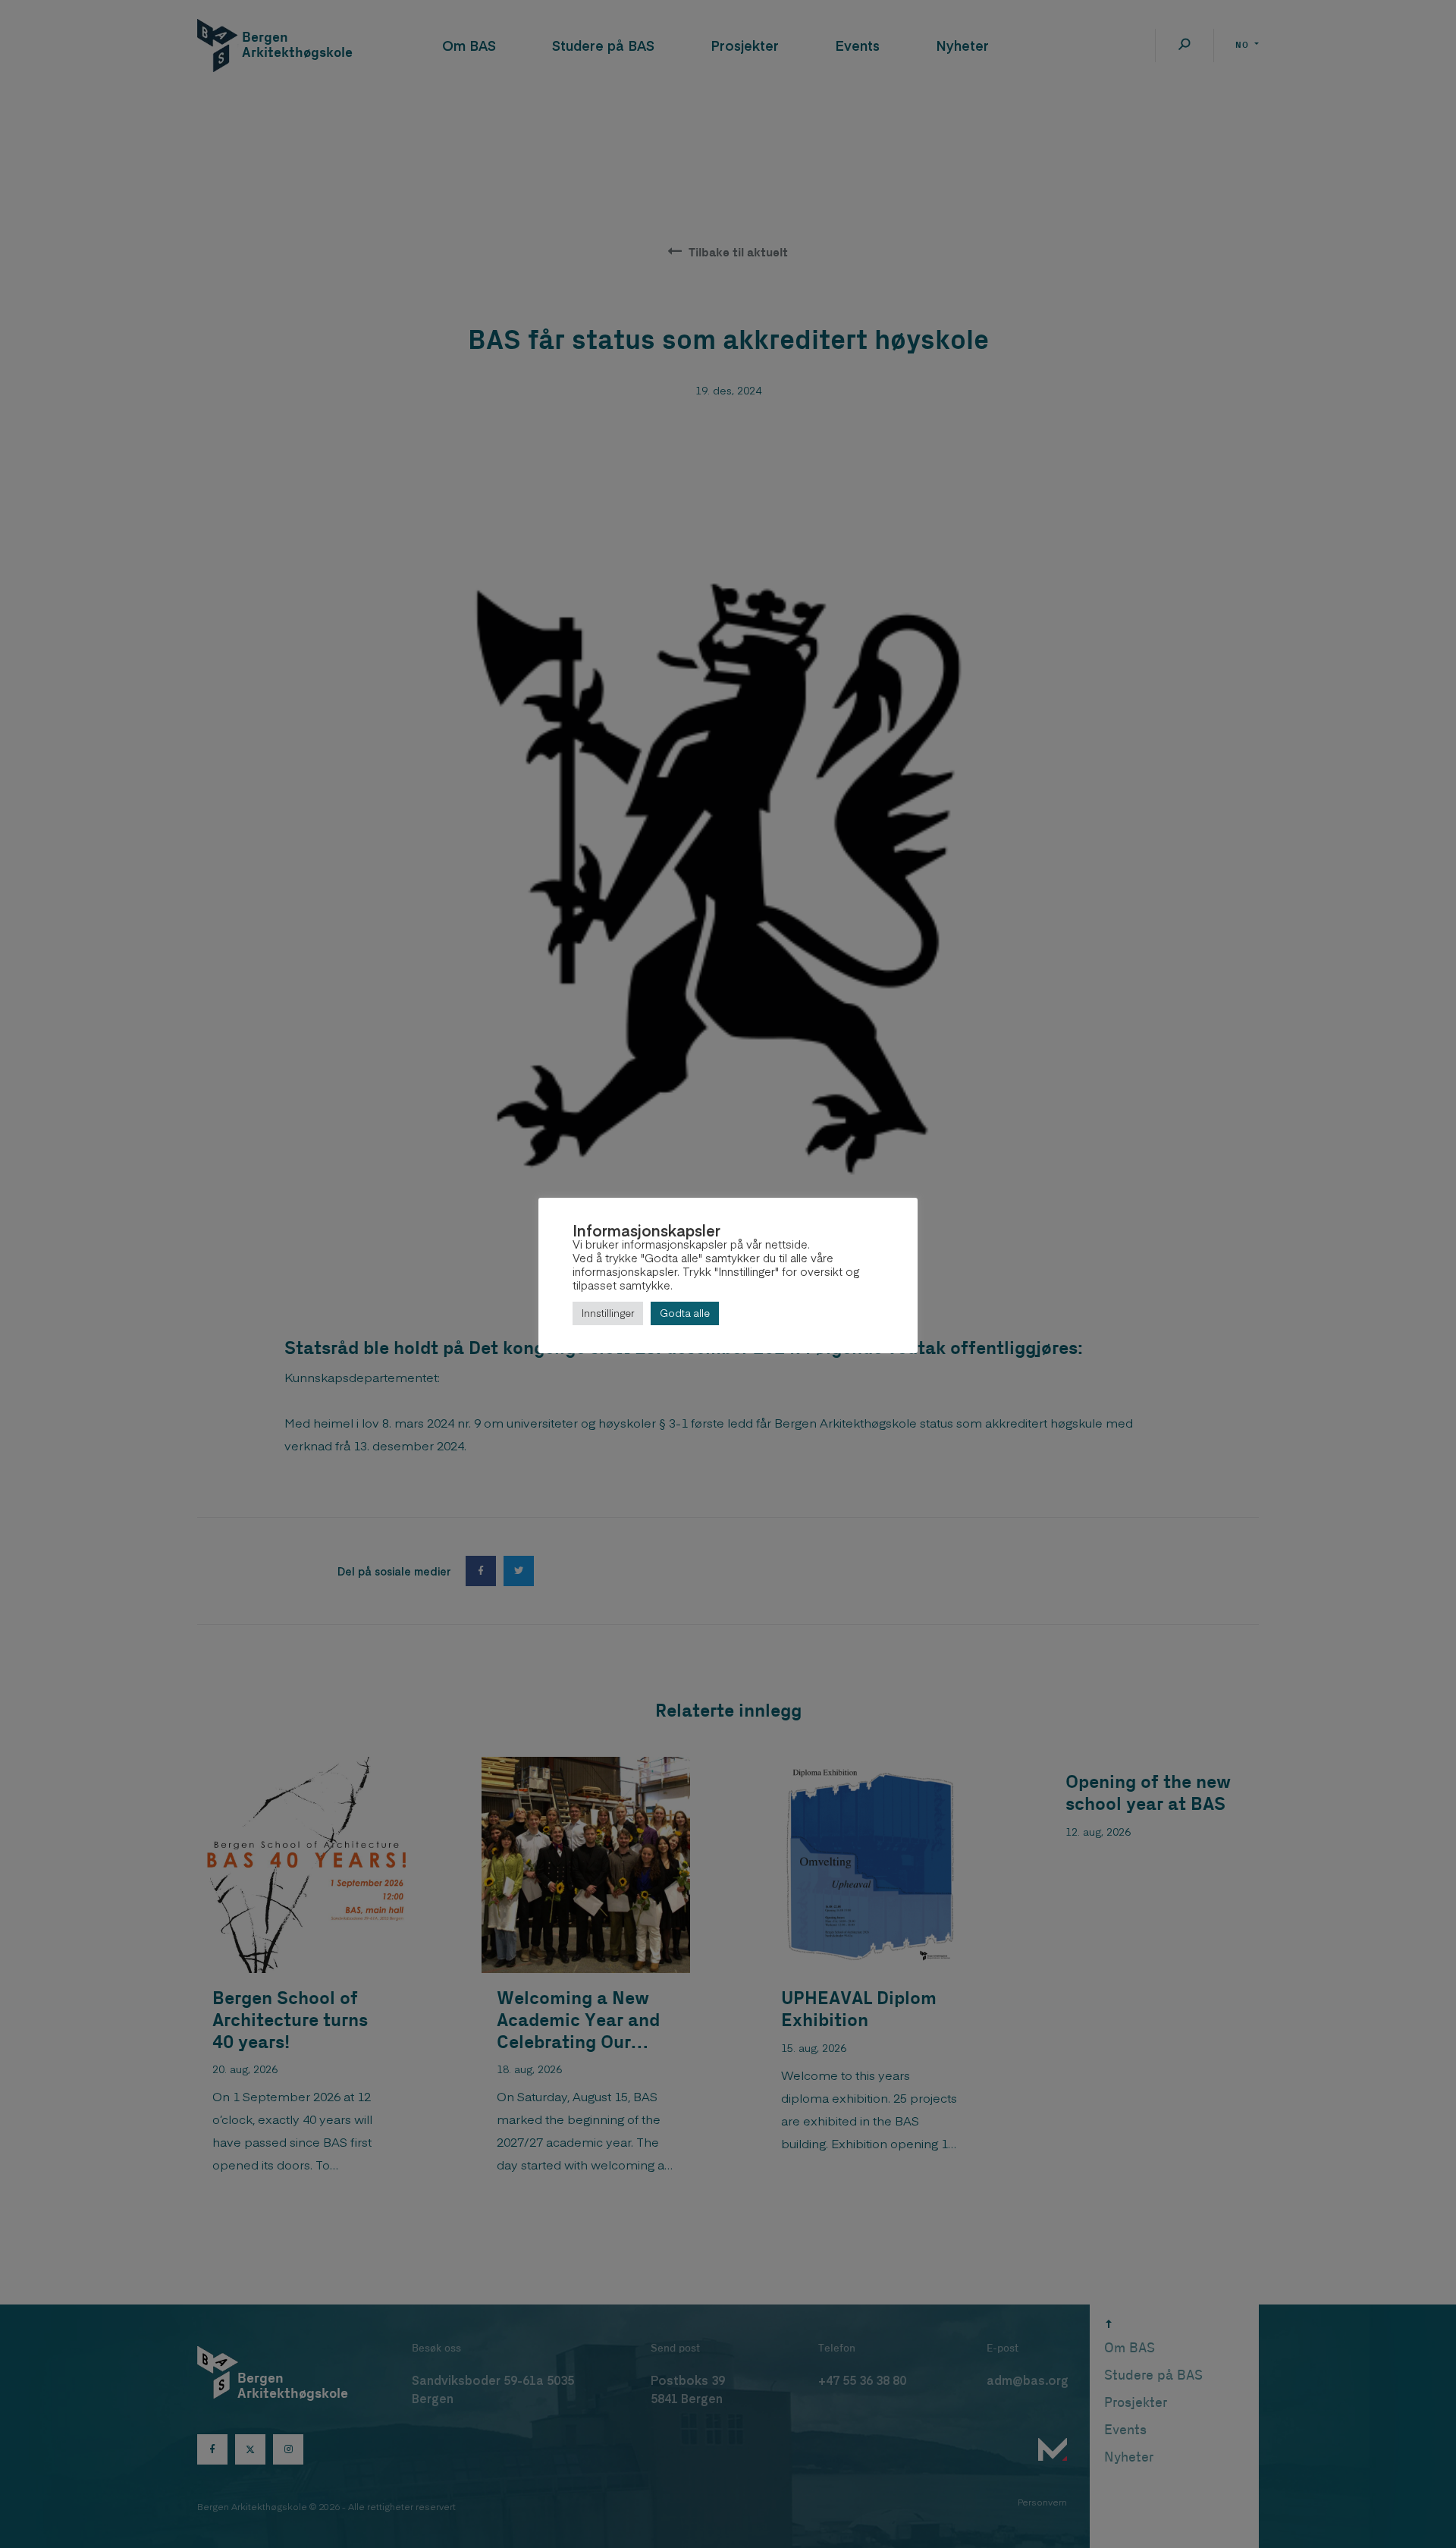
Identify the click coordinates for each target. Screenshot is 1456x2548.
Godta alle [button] (685, 1313)
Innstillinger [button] (608, 1313)
